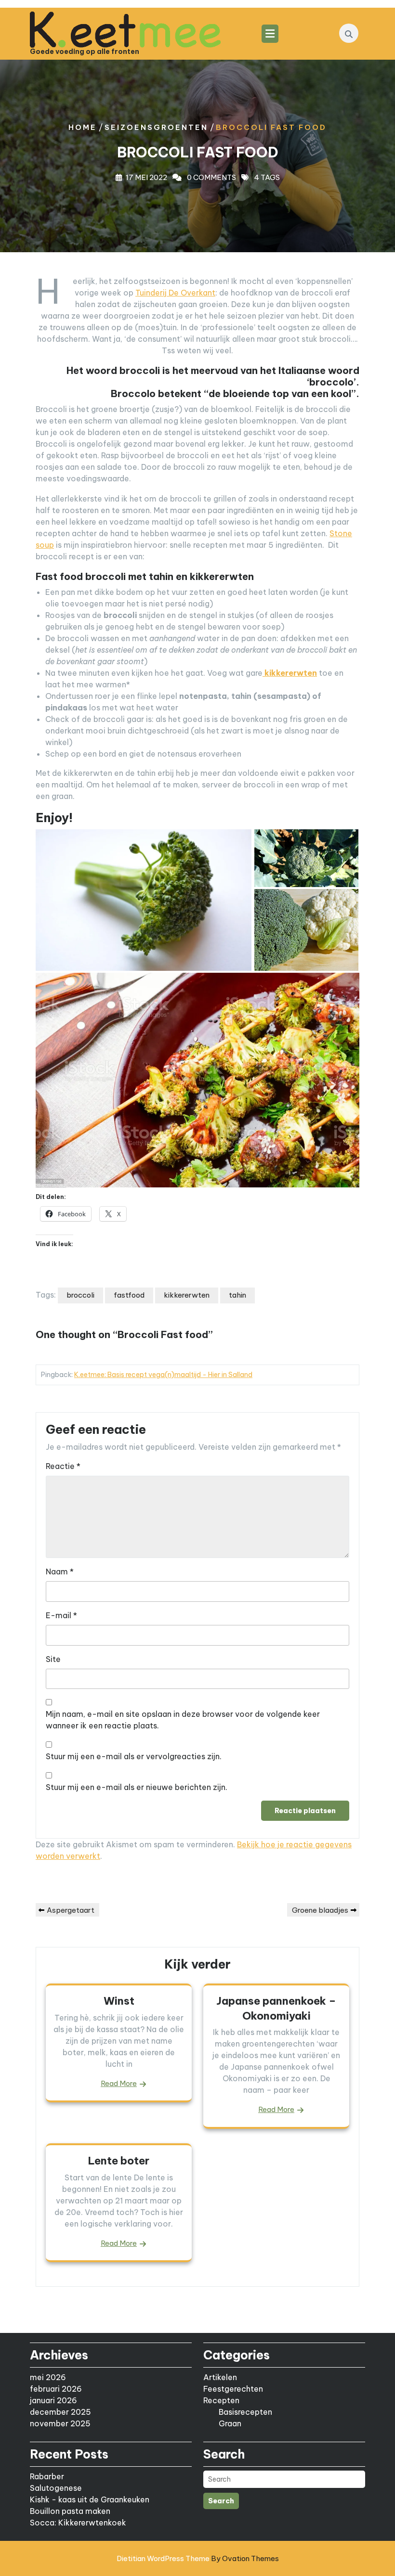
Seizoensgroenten (156, 127)
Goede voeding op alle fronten (85, 52)
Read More (119, 2083)
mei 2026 (48, 2377)
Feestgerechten (233, 2389)
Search (221, 2501)
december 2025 (60, 2412)
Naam (60, 1571)
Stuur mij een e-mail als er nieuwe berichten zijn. (137, 1787)
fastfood (129, 1295)
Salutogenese (56, 2488)
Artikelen (220, 2377)
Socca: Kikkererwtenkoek (78, 2523)
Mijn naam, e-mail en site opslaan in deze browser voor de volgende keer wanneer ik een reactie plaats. (183, 1720)
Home (83, 127)
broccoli (80, 1295)
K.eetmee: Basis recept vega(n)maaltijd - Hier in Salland (163, 1375)
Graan (230, 2423)
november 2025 (60, 2423)
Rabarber (47, 2476)
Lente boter (119, 2161)
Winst (119, 2001)
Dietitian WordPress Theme (198, 2558)
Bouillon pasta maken (70, 2511)
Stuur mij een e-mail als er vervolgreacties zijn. (134, 1756)
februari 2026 (56, 2389)
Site (53, 1659)
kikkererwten (187, 1295)
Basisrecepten (245, 2412)
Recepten (221, 2400)
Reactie (63, 1466)
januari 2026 (53, 2400)
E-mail (61, 1615)
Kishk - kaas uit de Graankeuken (90, 2499)
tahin (237, 1295)
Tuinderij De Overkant (175, 293)
